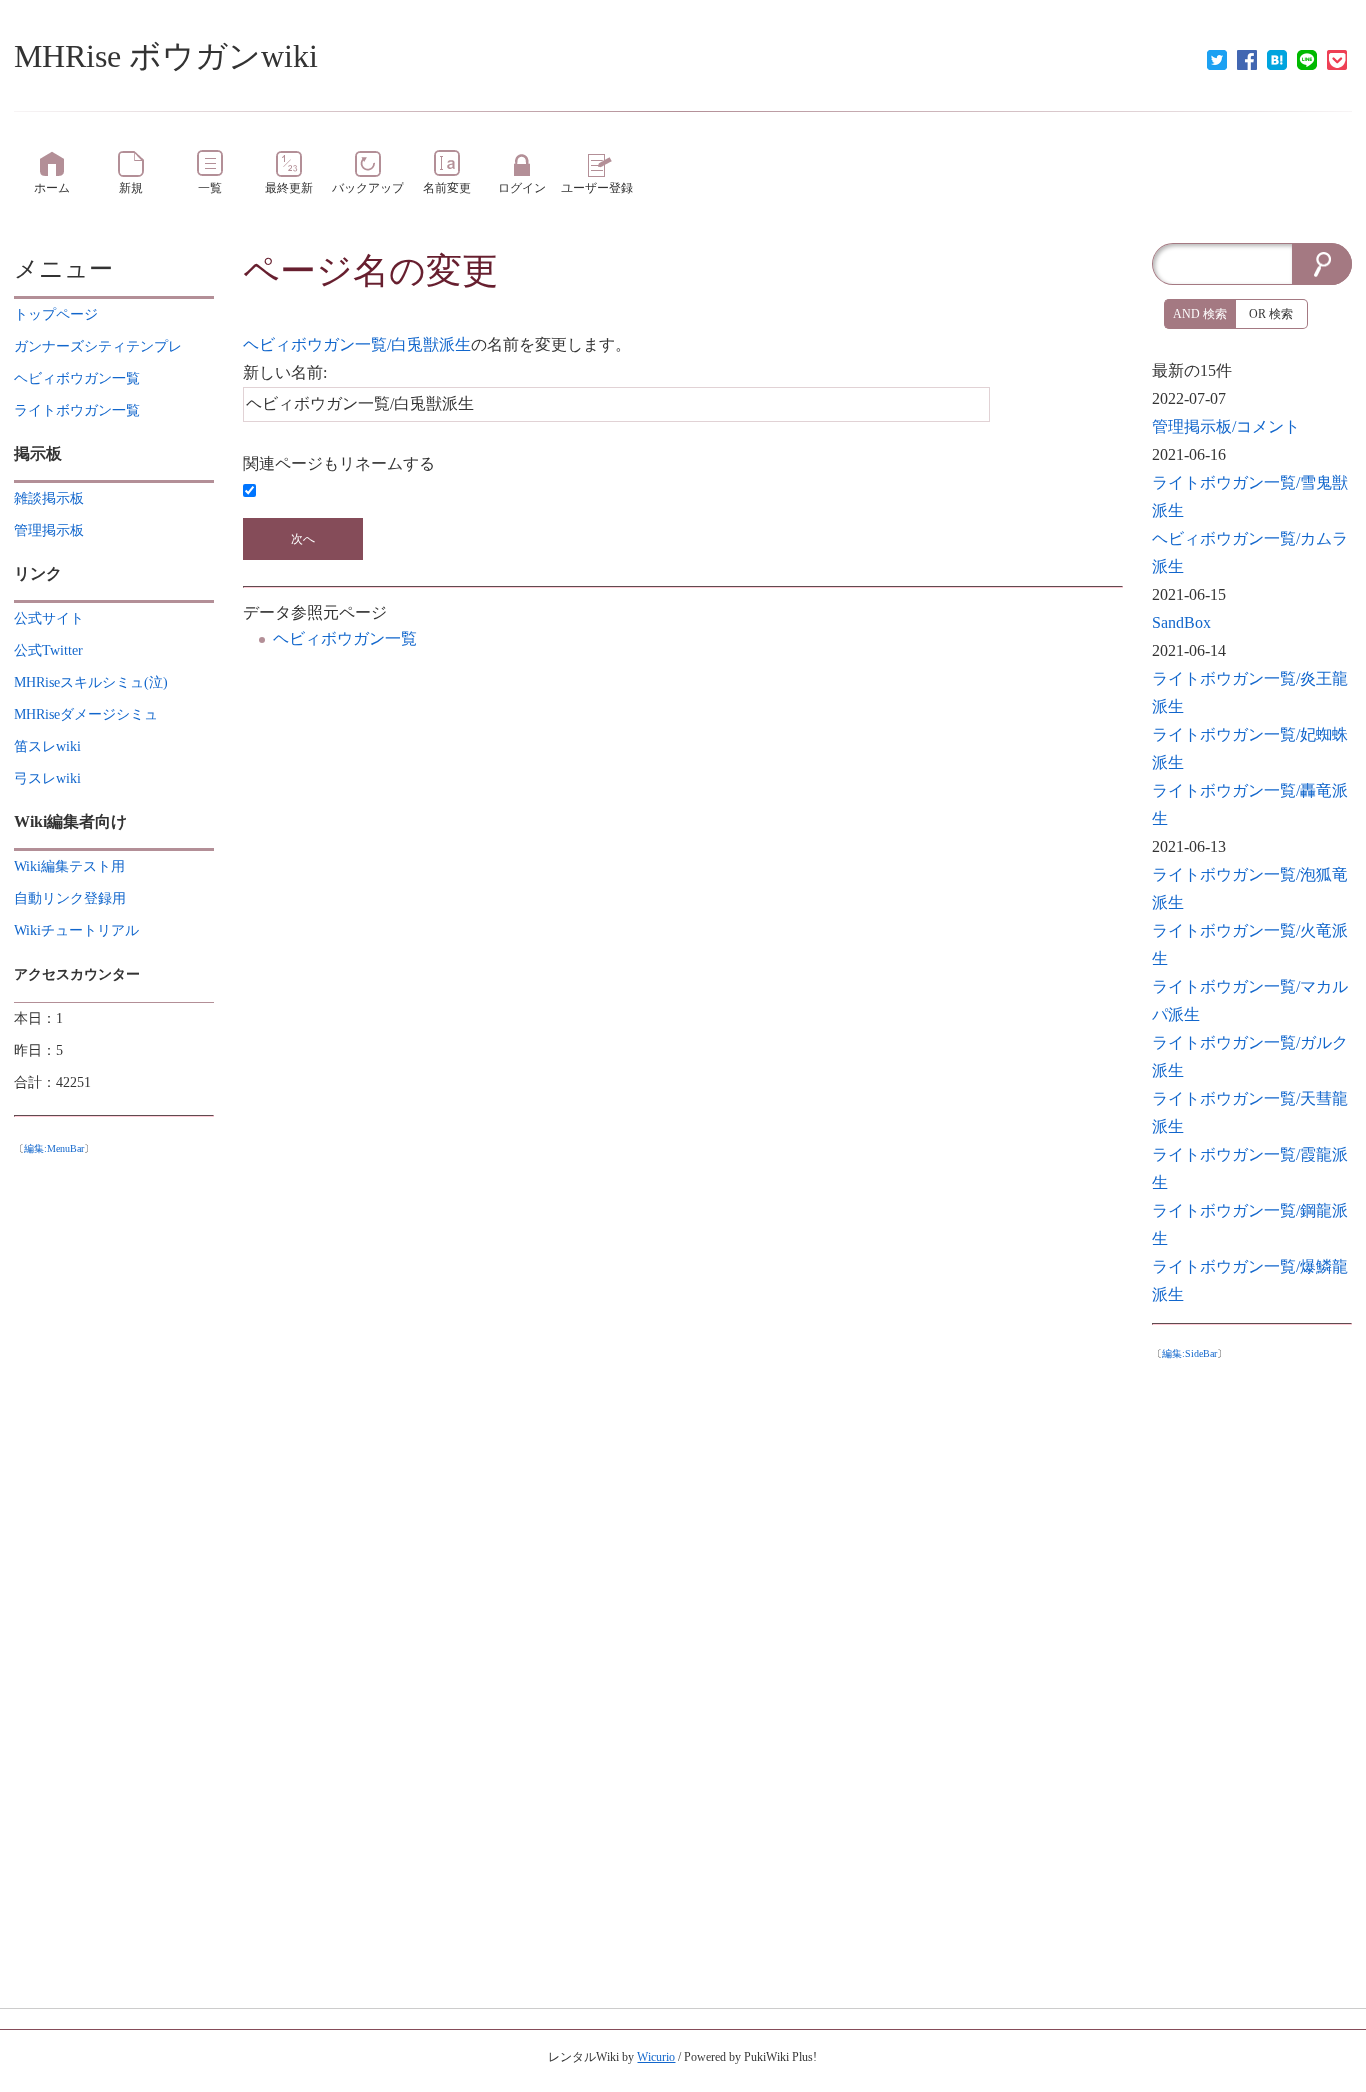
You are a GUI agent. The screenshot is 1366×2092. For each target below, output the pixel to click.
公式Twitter (48, 650)
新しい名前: (285, 372)
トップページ (56, 314)
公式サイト (49, 618)
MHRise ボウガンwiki (166, 56)
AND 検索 (1200, 314)
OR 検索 (1271, 314)
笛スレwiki (47, 746)
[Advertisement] (1252, 1666)
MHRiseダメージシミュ (86, 714)
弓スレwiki (47, 778)
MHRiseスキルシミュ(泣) (91, 682)
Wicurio (656, 2057)
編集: (54, 1148)
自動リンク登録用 (70, 898)
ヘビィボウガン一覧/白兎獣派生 (357, 344)
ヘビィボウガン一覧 (345, 638)
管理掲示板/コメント (1226, 426)
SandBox (1181, 622)
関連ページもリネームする (339, 463)
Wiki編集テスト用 (69, 866)
